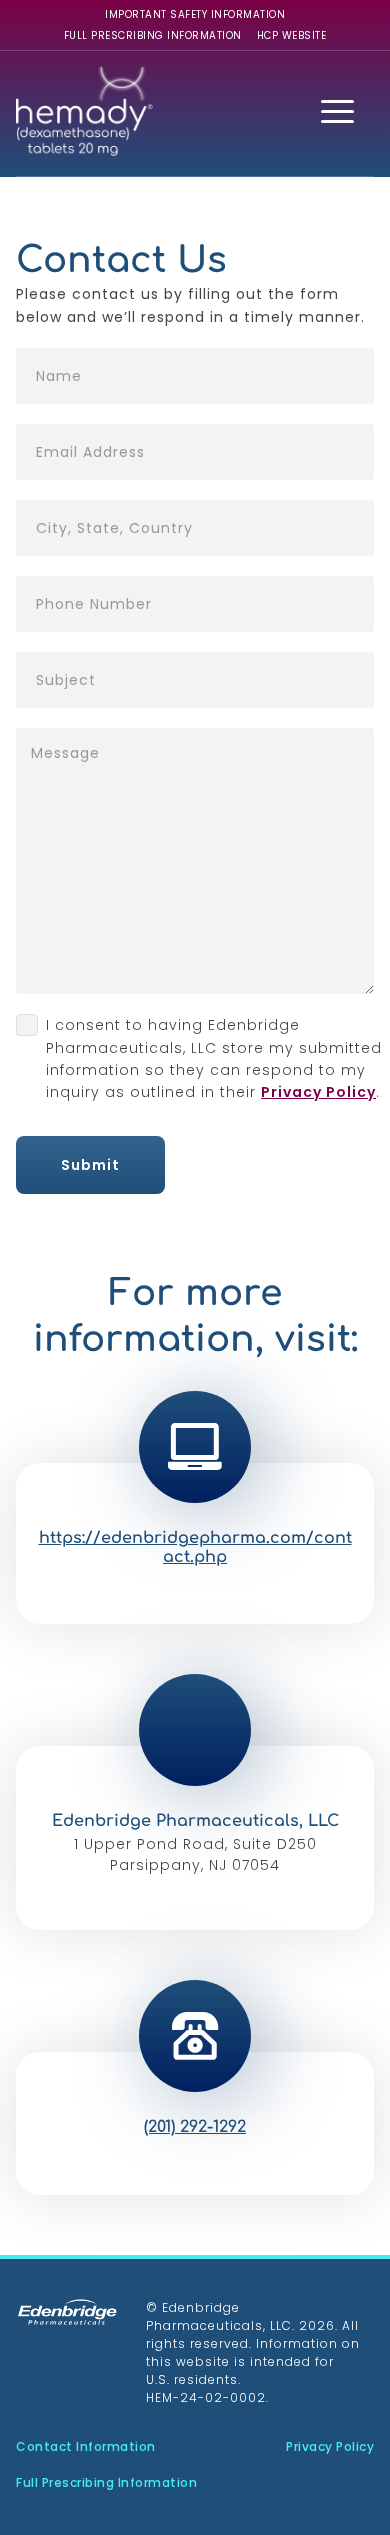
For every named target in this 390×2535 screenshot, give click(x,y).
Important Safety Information (195, 14)
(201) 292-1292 (195, 2127)
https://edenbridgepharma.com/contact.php (195, 1547)
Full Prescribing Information (153, 35)
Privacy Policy (318, 1092)
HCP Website (292, 35)
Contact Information (86, 2446)
